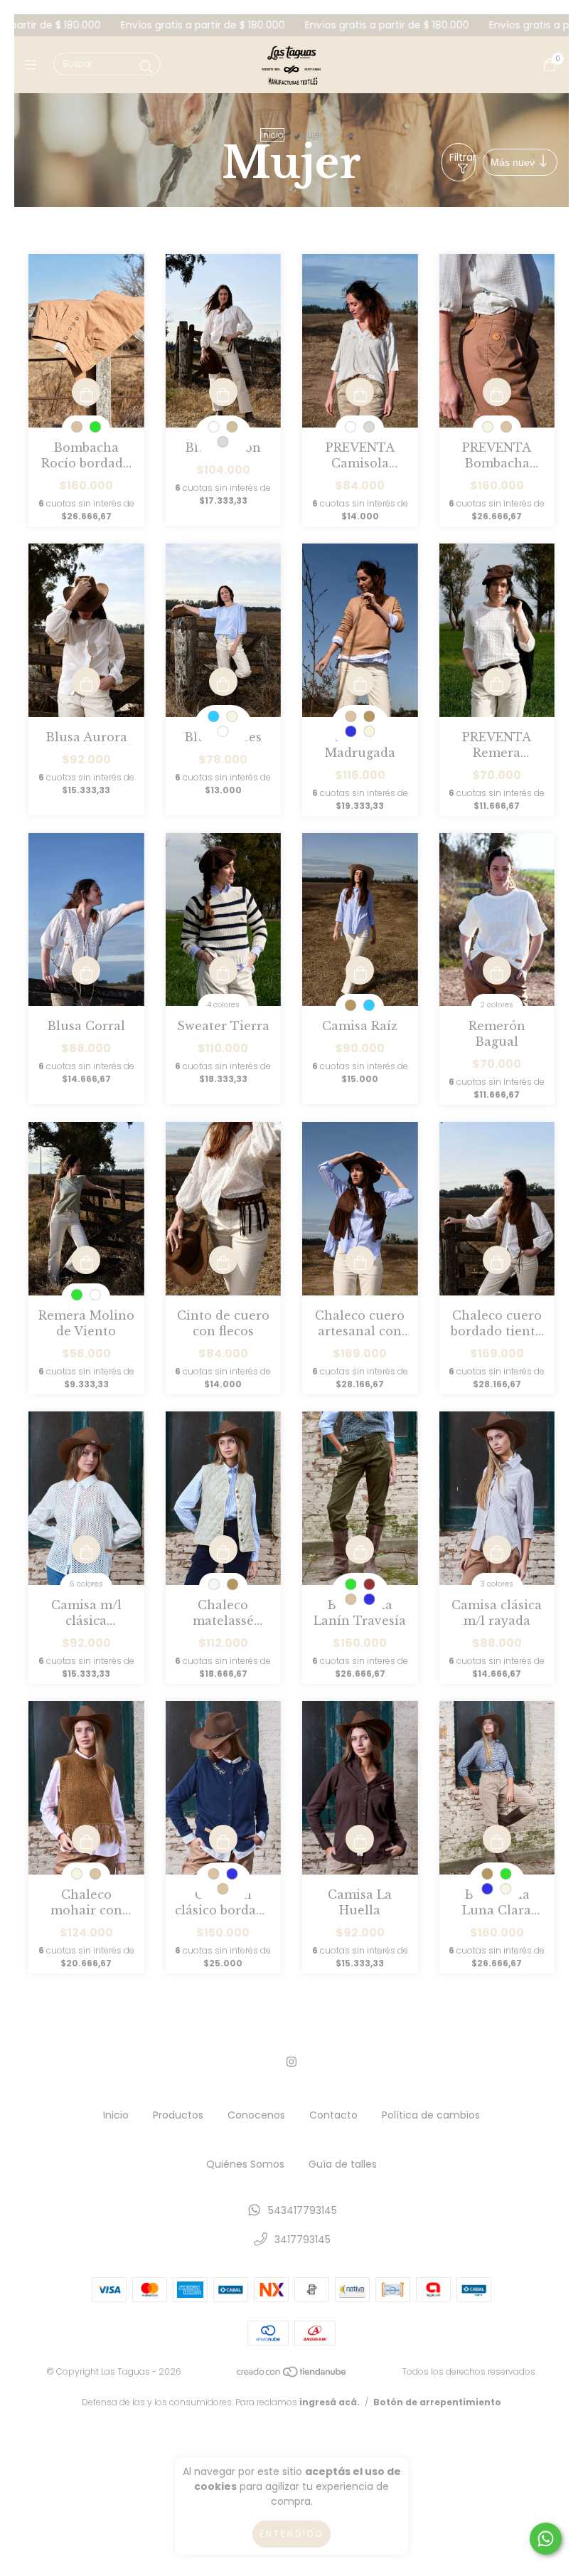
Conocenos (256, 2115)
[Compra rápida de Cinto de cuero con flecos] (223, 1260)
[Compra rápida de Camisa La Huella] (360, 1839)
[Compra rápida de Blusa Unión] (223, 392)
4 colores (223, 1005)
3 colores (497, 1584)
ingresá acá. (330, 2402)
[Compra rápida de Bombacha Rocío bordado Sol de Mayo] (86, 392)
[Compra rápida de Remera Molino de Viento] (86, 1260)
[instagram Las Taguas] (291, 2062)
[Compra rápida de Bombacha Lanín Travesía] (360, 1549)
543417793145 (303, 2210)
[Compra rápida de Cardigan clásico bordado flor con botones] (223, 1839)
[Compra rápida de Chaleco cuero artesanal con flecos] (360, 1260)
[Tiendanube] (292, 2375)
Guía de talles (343, 2164)
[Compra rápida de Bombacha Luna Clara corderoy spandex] (497, 1839)
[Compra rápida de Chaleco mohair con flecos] (86, 1839)
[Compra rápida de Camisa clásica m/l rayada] (497, 1549)
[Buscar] (146, 67)
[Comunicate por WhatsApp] (546, 2539)
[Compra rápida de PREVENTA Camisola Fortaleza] (360, 392)
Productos (178, 2115)
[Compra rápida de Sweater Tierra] (223, 970)
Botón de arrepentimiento (437, 2402)
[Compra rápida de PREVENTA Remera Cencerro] (497, 682)
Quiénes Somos (245, 2164)
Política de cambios (431, 2115)
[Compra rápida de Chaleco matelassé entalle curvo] (223, 1549)
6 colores (86, 1584)
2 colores (497, 1005)
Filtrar (462, 157)
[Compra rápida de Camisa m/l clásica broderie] (86, 1549)
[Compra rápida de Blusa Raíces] (223, 682)
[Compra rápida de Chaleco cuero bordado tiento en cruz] (497, 1260)
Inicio (272, 135)
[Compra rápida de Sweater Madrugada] (360, 682)
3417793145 (303, 2240)
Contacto (333, 2115)
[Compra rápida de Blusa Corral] (86, 970)
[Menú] (34, 64)
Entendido (291, 2534)
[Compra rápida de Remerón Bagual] (497, 970)
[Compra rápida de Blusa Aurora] (86, 682)
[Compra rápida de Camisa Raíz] (360, 970)
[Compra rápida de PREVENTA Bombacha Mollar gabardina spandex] (497, 392)
